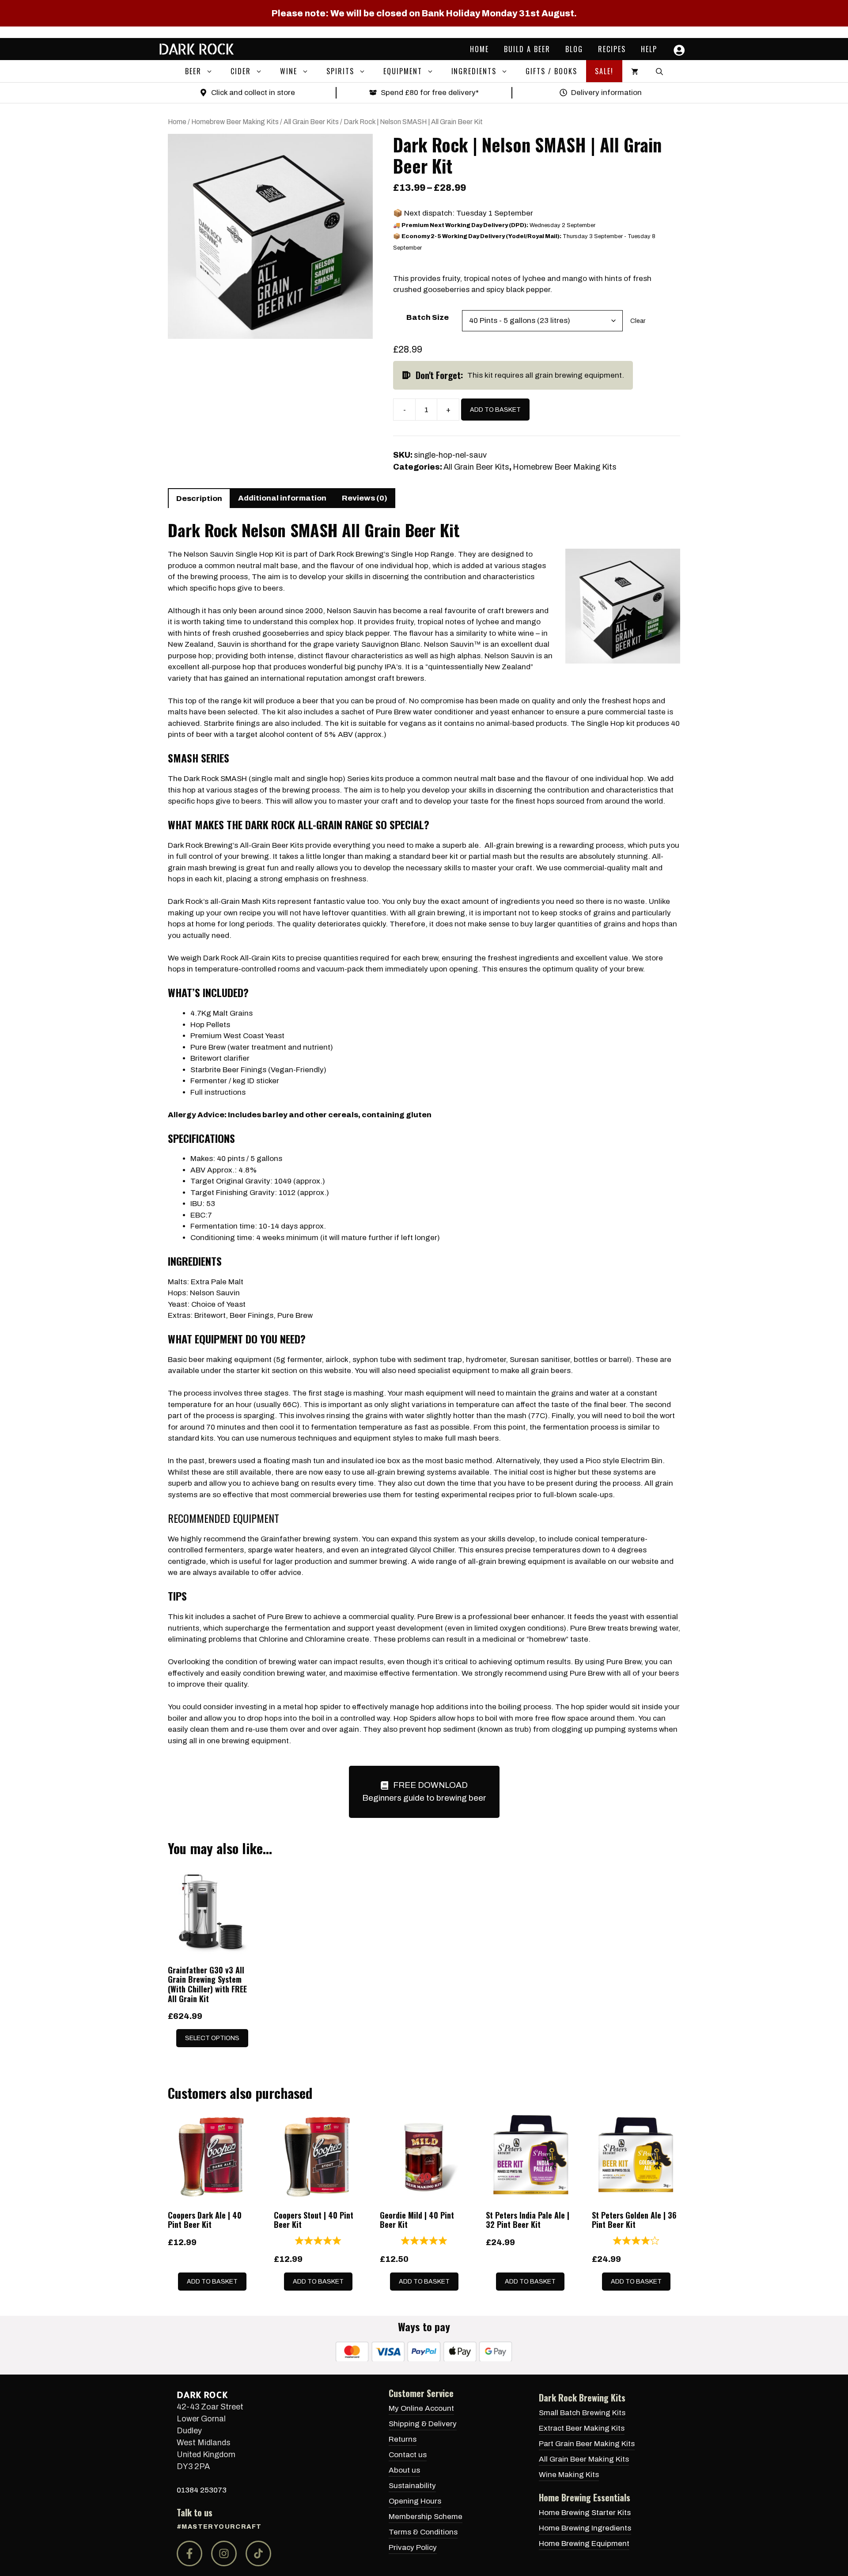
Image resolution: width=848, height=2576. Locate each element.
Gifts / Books (551, 71)
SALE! (604, 71)
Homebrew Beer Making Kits (235, 122)
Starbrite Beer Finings (228, 1070)
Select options (212, 2038)
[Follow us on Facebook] (189, 2553)
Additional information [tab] (282, 498)
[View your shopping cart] (635, 71)
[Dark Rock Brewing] (197, 49)
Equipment (403, 71)
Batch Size (428, 317)
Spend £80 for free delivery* (430, 93)
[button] (212, 71)
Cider (241, 71)
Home (479, 49)
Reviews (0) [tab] (365, 498)
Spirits (340, 71)
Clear (638, 321)
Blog (574, 49)
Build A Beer (527, 49)
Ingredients (474, 71)
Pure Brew (285, 1617)
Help (649, 49)
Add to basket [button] (212, 2282)
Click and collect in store (253, 93)
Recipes (612, 49)
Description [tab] (199, 499)
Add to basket (495, 410)
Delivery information (606, 93)
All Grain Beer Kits (311, 122)
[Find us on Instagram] (224, 2553)
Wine (289, 71)
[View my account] (677, 50)
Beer (193, 71)
